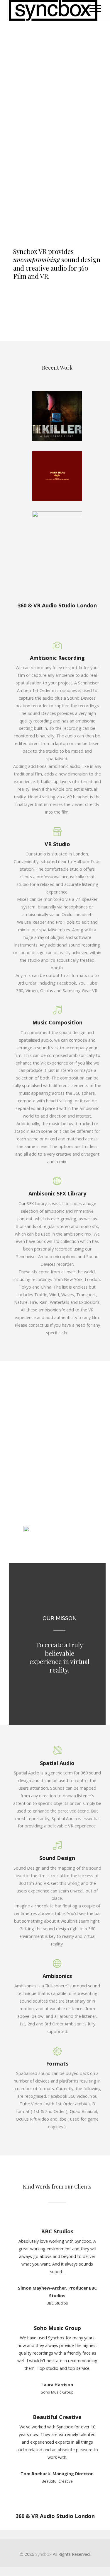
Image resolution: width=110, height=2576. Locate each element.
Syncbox (43, 2554)
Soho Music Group (57, 2328)
